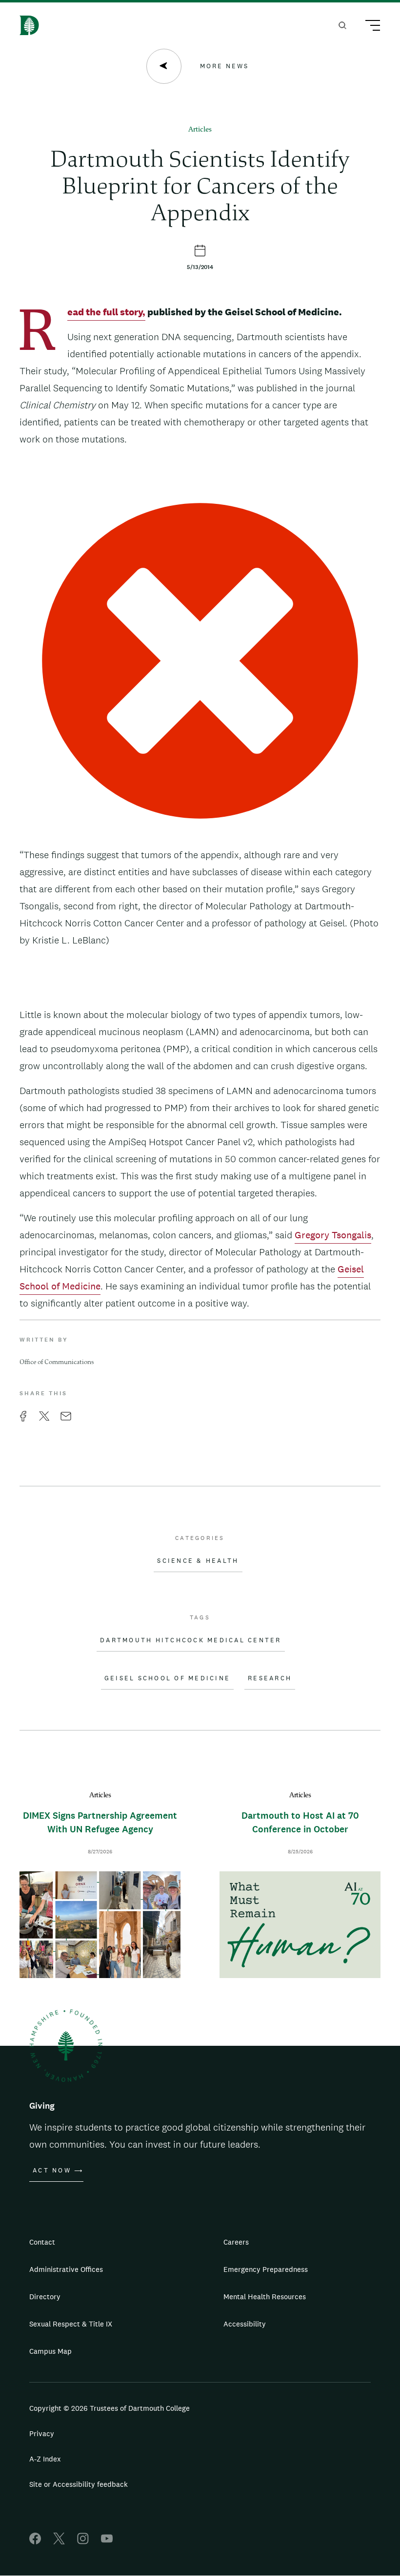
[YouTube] (107, 2542)
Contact (42, 2242)
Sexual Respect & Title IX (71, 2324)
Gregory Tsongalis (333, 1235)
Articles (200, 130)
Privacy (42, 2433)
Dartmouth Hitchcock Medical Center (191, 1640)
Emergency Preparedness (266, 2269)
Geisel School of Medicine (167, 1678)
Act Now (52, 2171)
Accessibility (245, 2324)
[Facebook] (35, 2542)
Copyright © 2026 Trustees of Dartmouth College (110, 2408)
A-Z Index (45, 2459)
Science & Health (198, 1561)
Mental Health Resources (265, 2297)
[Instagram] (83, 2542)
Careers (236, 2242)
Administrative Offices (66, 2269)
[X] (59, 2542)
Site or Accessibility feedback (79, 2484)
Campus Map (50, 2351)
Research (270, 1678)
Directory (45, 2297)
